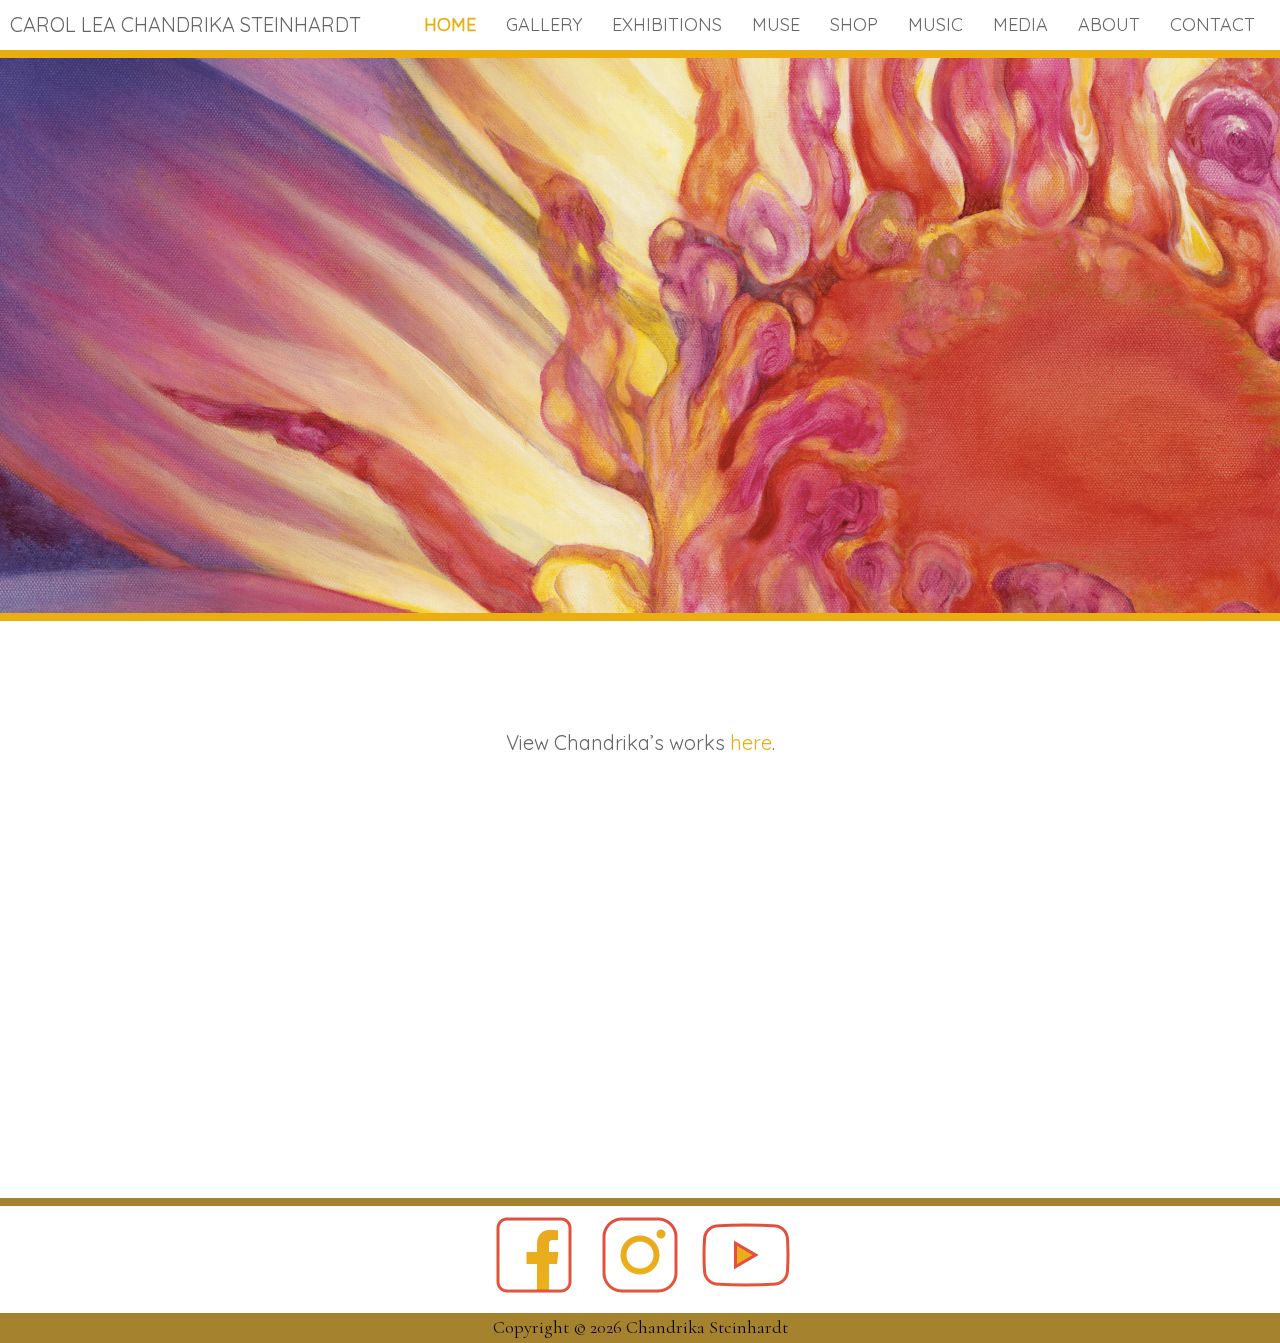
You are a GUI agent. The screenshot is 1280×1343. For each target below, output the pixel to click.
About (1109, 24)
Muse (776, 24)
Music (935, 24)
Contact (1212, 24)
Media (1020, 24)
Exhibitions (667, 24)
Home (450, 24)
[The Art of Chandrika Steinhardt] (640, 608)
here (751, 742)
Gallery (544, 24)
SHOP (854, 24)
